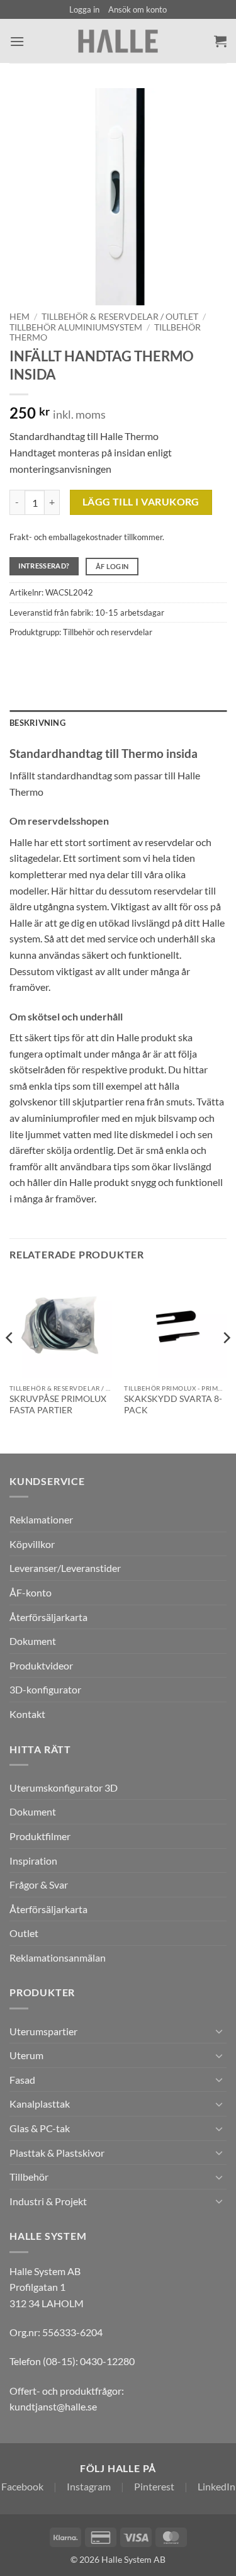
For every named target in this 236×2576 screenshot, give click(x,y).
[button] (84, 9)
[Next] (226, 1363)
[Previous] (10, 1363)
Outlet (24, 1933)
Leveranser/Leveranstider (65, 1568)
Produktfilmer (40, 1836)
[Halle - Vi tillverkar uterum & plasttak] (118, 41)
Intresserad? (44, 566)
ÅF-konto (31, 1592)
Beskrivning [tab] (37, 723)
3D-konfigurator (45, 1689)
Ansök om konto (138, 9)
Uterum (26, 2055)
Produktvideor (41, 1665)
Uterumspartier (43, 2031)
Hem (20, 317)
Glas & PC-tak (40, 2128)
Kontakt (27, 1714)
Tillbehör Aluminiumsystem (76, 327)
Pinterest (154, 2486)
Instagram (89, 2486)
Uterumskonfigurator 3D (64, 1788)
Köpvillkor (32, 1544)
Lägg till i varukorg (141, 502)
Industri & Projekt (48, 2201)
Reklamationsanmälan (58, 1957)
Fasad (22, 2080)
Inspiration (33, 1861)
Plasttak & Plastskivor (57, 2153)
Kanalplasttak (40, 2104)
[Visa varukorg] (220, 41)
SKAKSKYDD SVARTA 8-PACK (173, 1404)
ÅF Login (112, 566)
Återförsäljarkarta (48, 1617)
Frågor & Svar (39, 1884)
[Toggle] (219, 2031)
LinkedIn (216, 2486)
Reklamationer (41, 1519)
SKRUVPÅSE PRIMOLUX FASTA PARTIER (58, 1404)
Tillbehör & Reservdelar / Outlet (120, 317)
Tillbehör (29, 2177)
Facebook (22, 2486)
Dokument (33, 1641)
